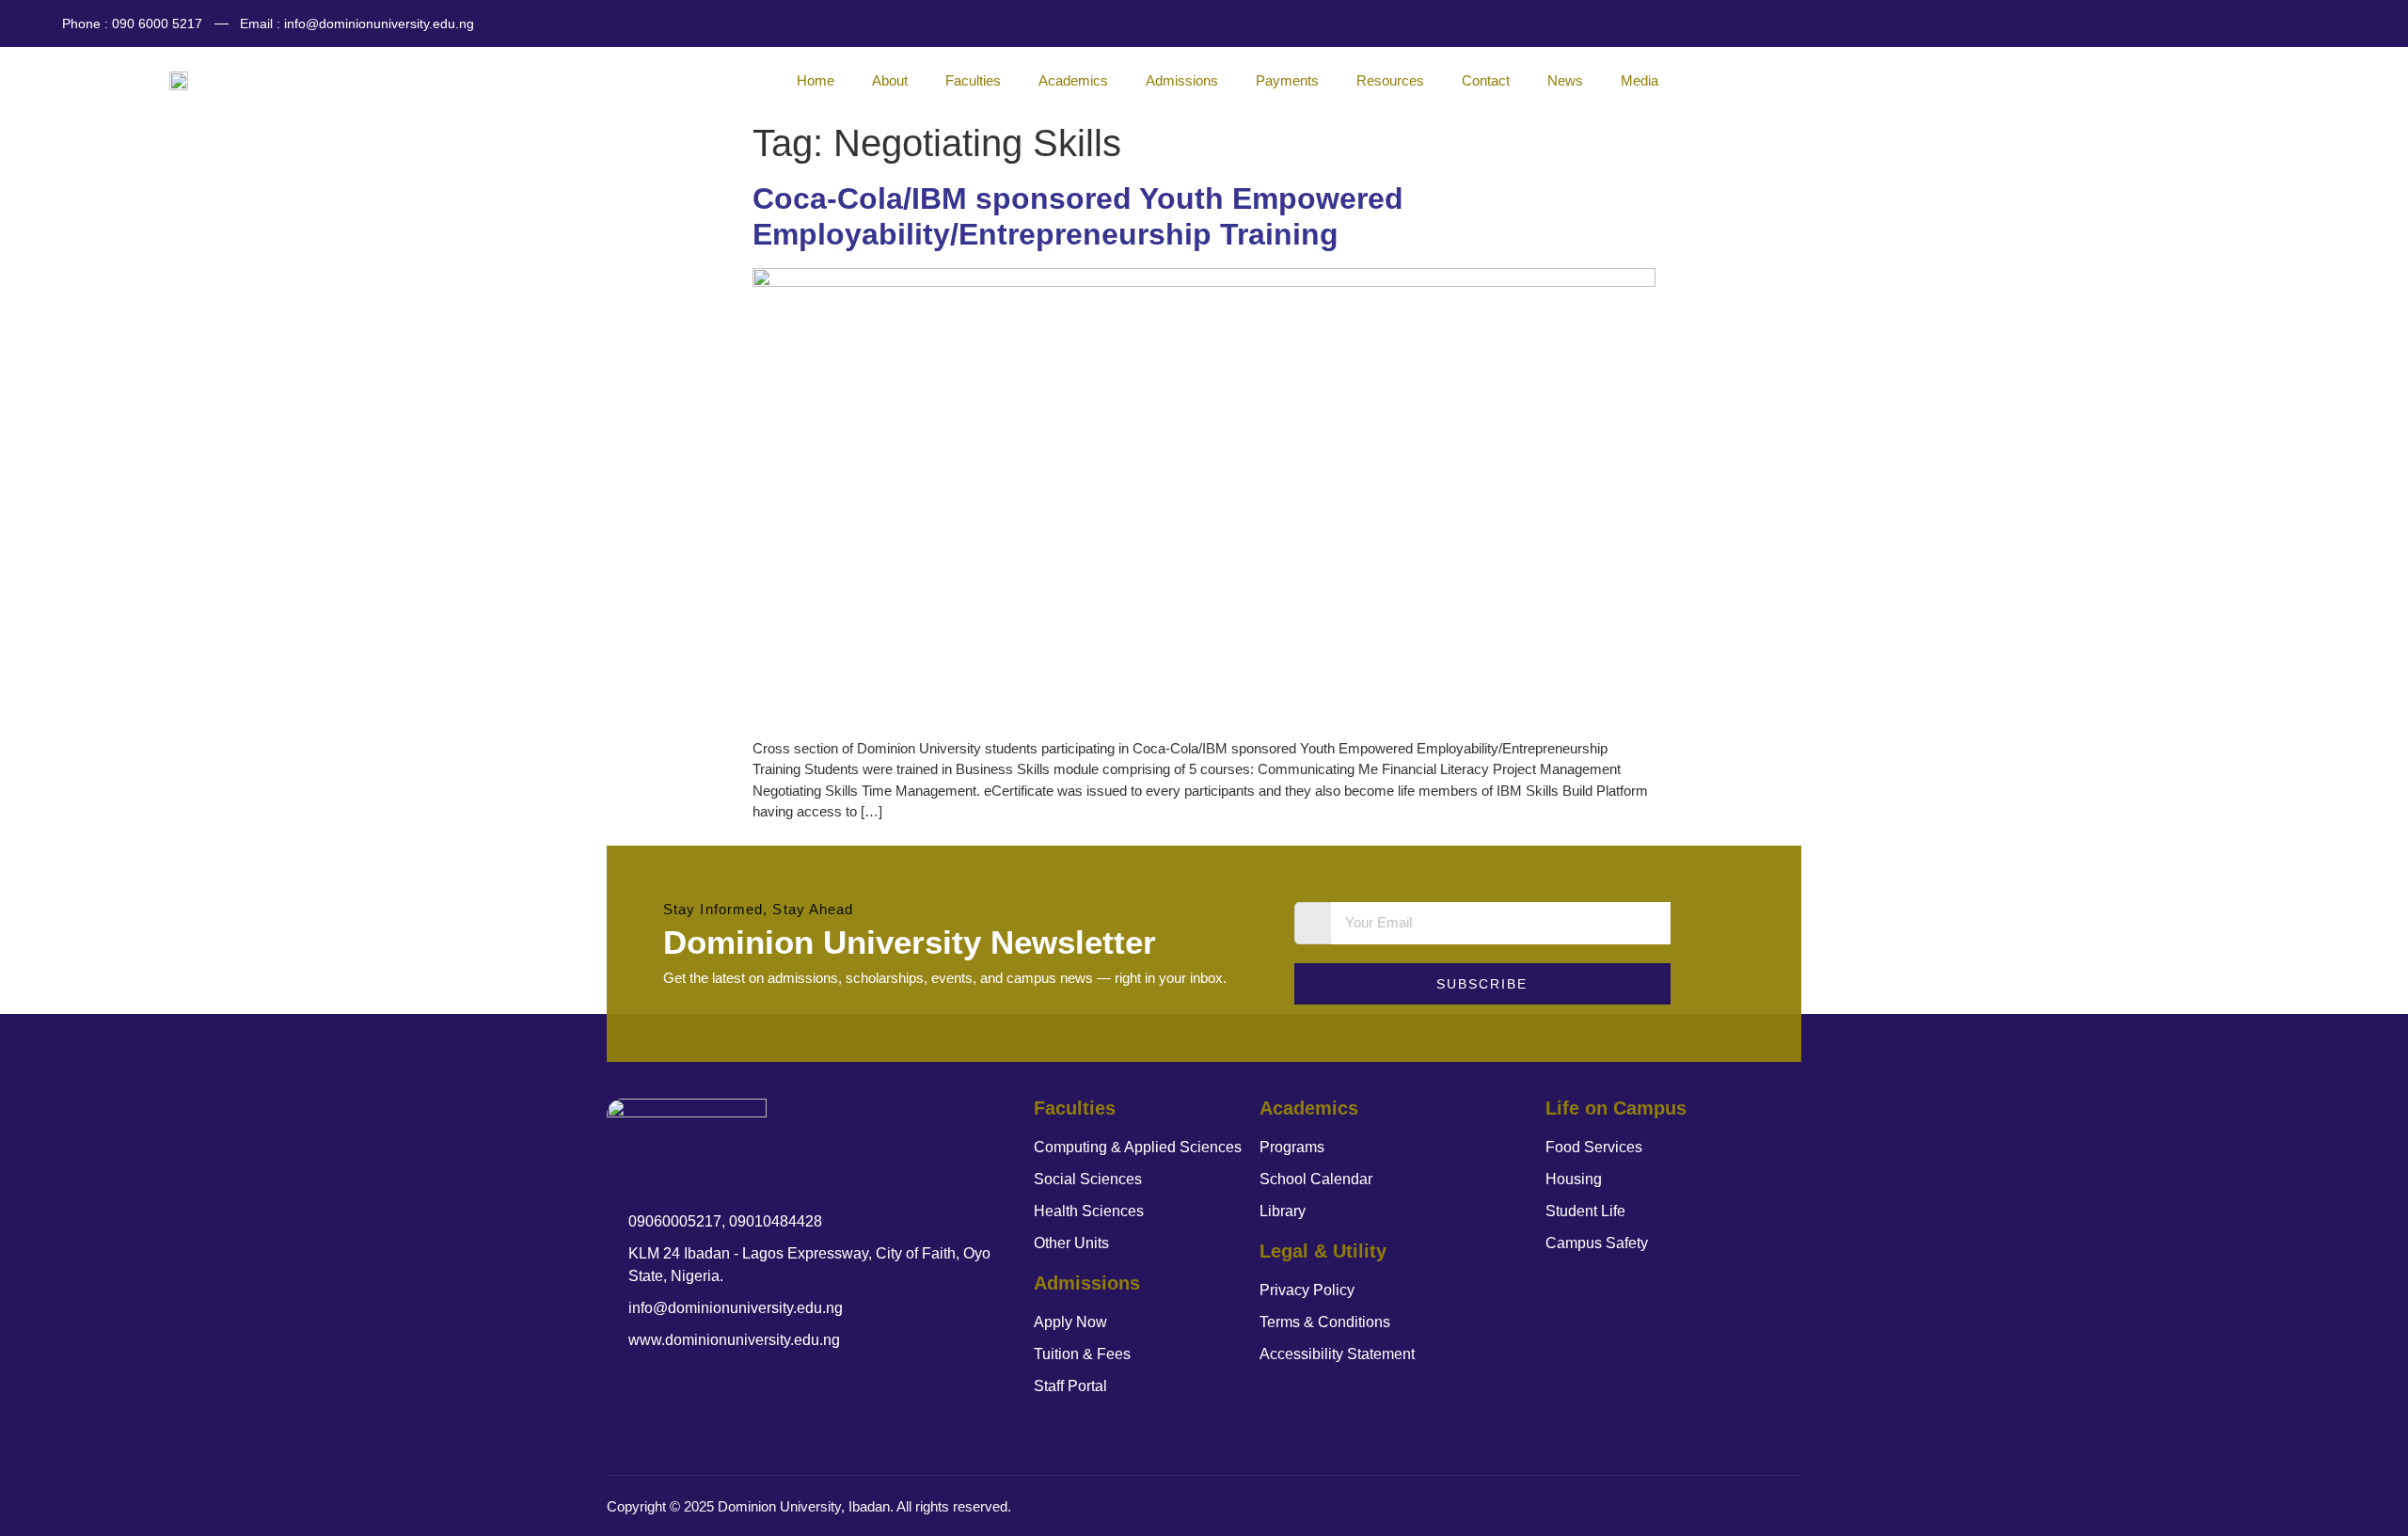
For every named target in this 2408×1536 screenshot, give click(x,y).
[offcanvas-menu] (2335, 77)
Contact (1486, 80)
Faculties (973, 80)
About (890, 80)
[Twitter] (2299, 24)
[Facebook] (2262, 24)
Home (816, 80)
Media (1640, 80)
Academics (1073, 80)
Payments (1287, 80)
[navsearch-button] (2309, 77)
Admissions (1182, 80)
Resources (1390, 80)
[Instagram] (2336, 24)
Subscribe (1482, 984)
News (1565, 80)
